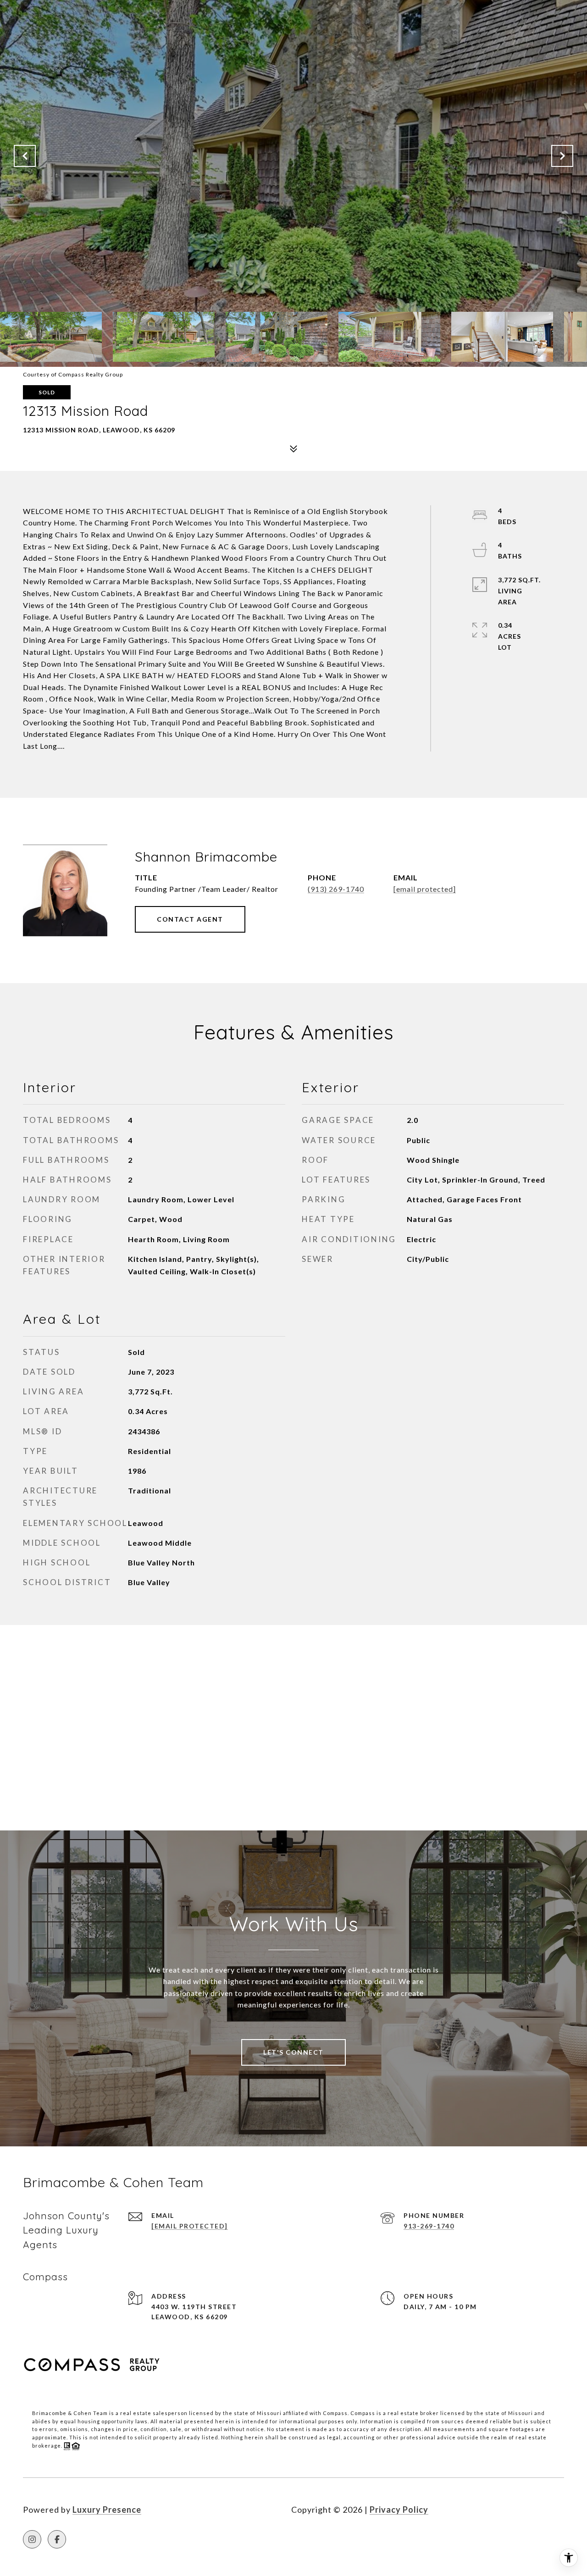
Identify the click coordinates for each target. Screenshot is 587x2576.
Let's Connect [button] (293, 2052)
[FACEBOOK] (57, 2539)
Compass (363, 2413)
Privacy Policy (399, 2510)
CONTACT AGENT (190, 919)
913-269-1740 (429, 2226)
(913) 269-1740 (336, 889)
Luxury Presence (107, 2510)
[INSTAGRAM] (32, 2539)
